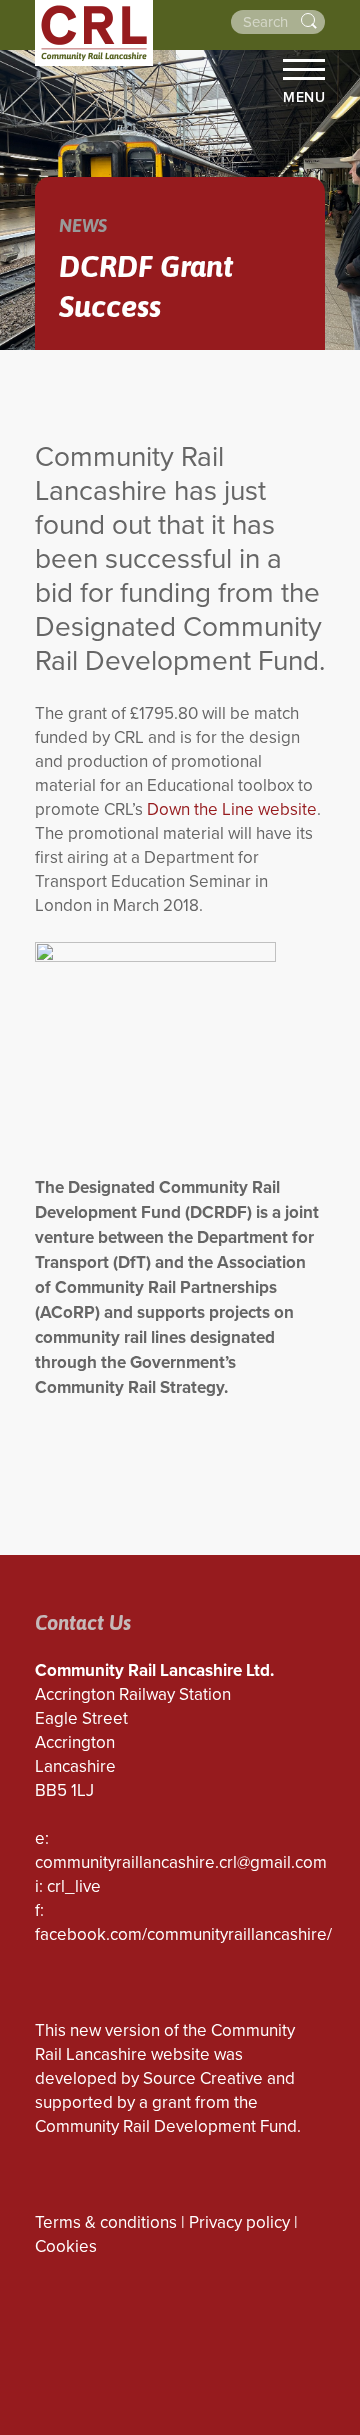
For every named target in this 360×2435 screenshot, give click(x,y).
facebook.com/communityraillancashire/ (183, 1934)
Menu (304, 97)
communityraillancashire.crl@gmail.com (181, 1862)
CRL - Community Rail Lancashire (94, 33)
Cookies (66, 2246)
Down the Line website (232, 809)
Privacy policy (239, 2222)
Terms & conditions (106, 2222)
